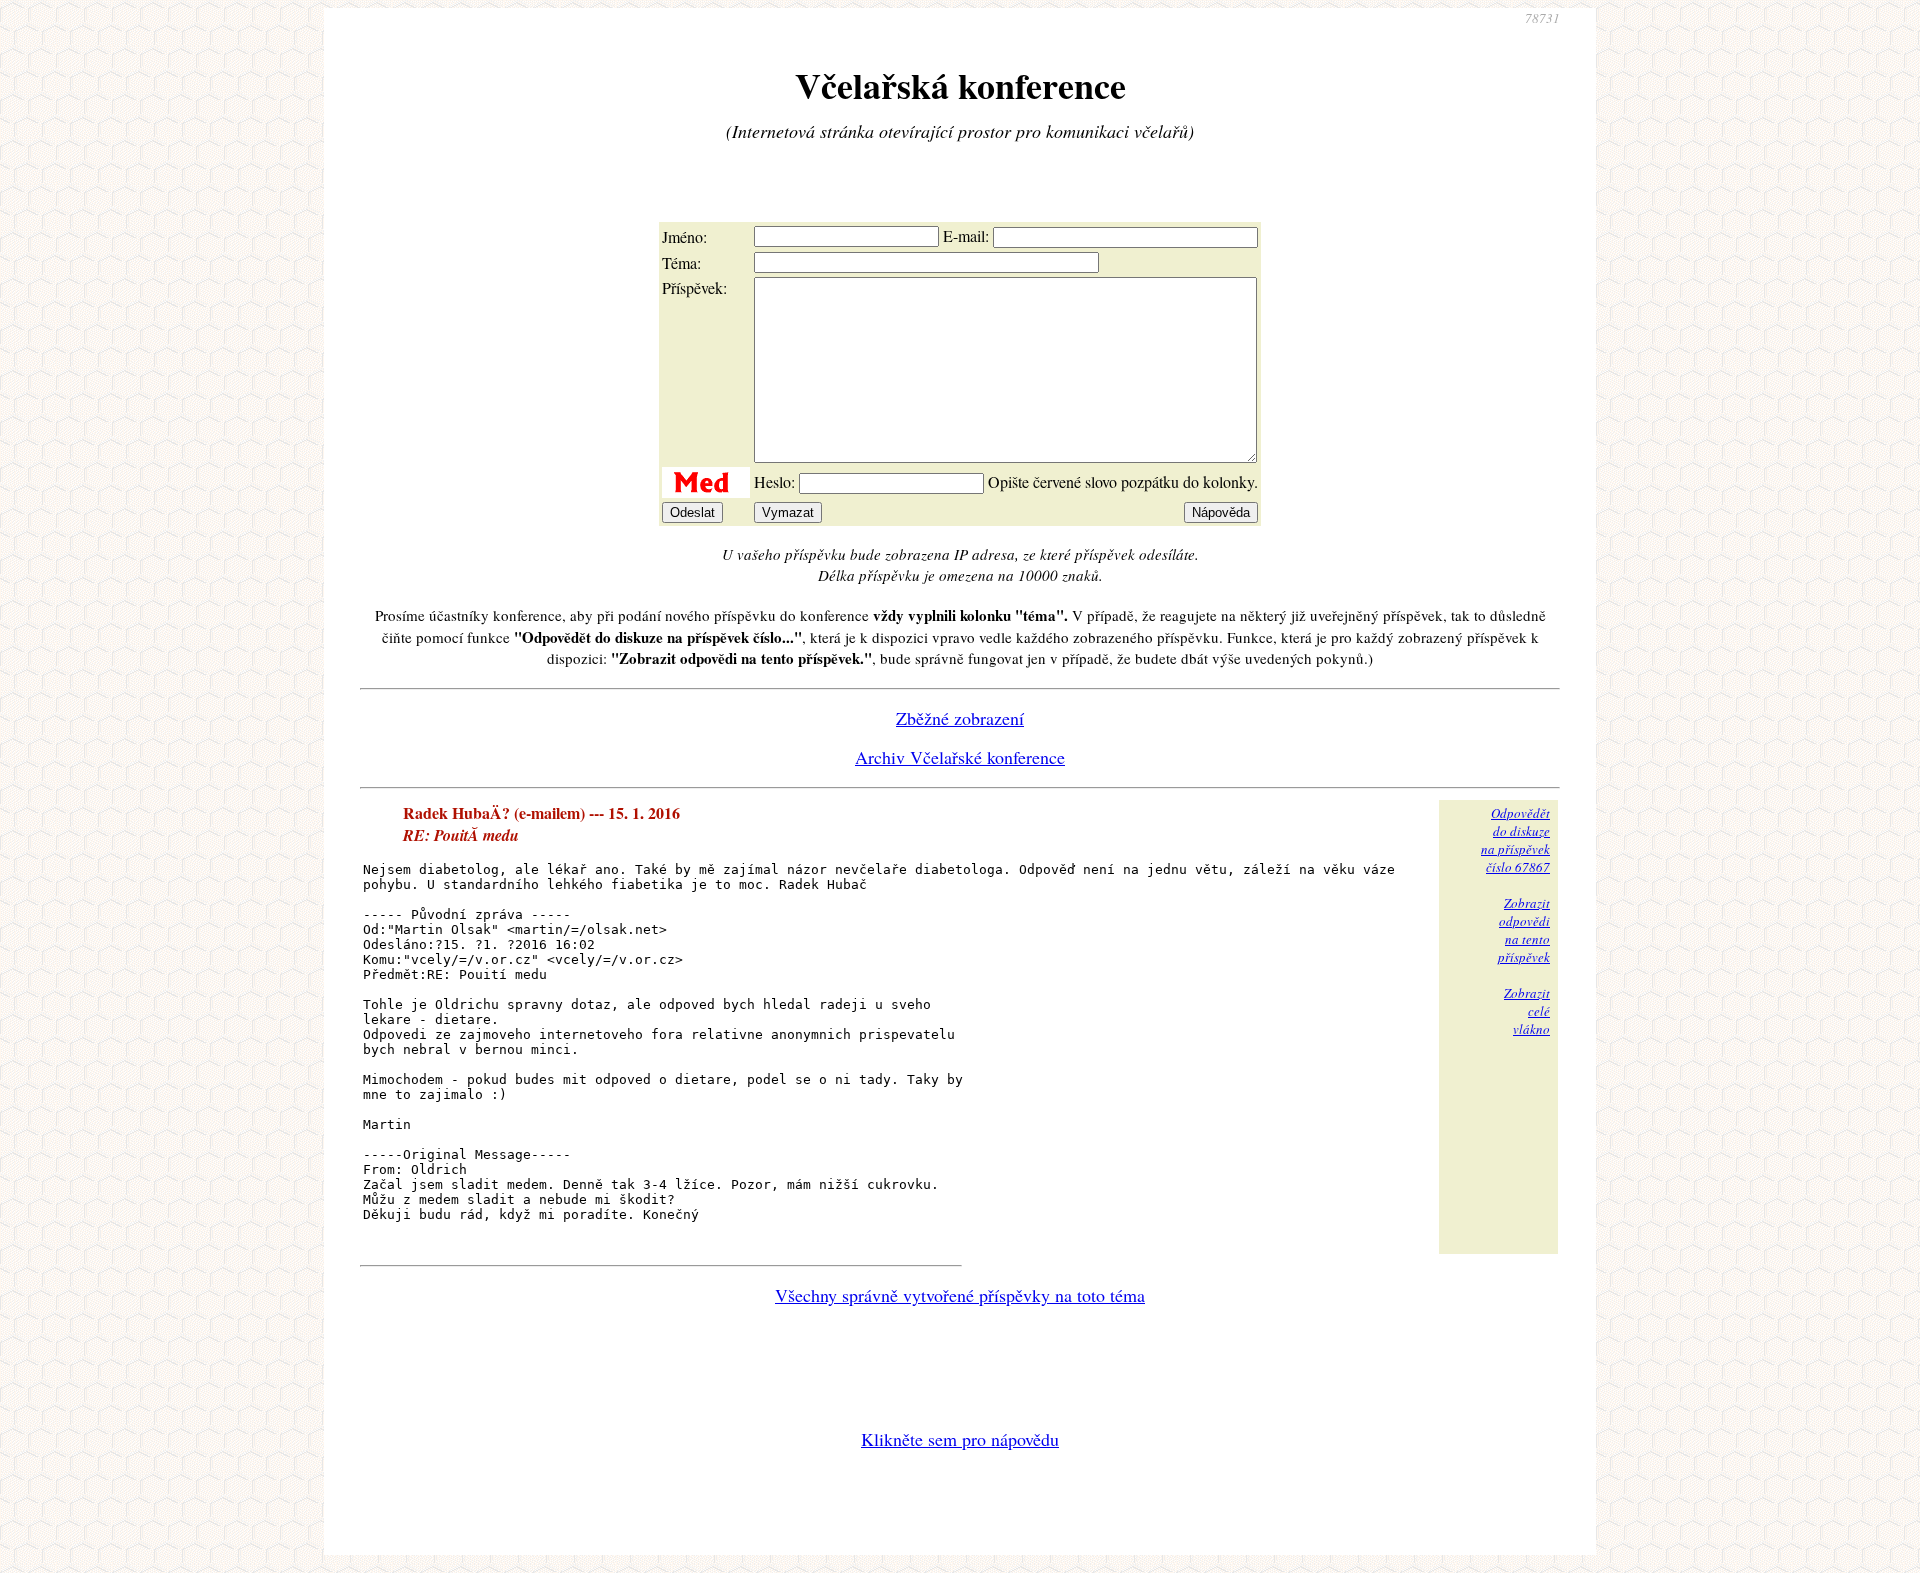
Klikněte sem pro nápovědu (960, 1439)
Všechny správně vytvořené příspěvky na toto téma (960, 1295)
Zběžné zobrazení (960, 718)
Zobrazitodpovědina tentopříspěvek (1524, 930)
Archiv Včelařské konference (960, 757)
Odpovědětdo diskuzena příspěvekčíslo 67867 (1515, 840)
